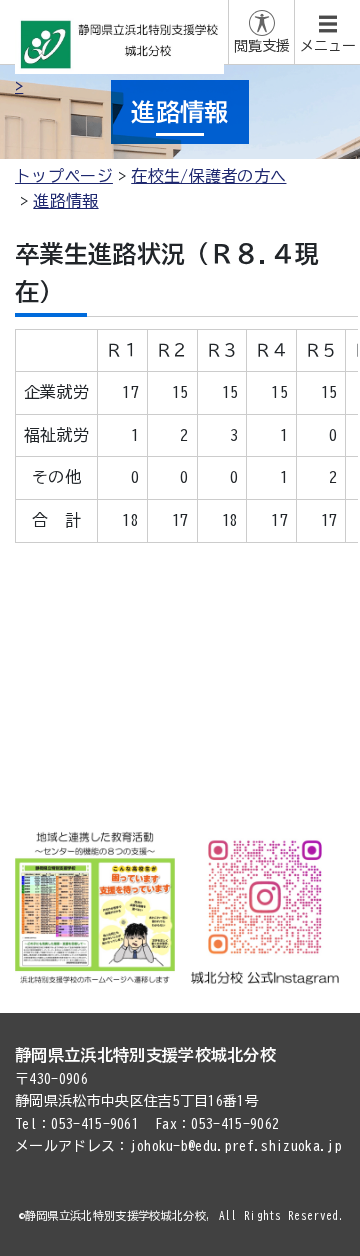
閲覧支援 (262, 46)
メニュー (328, 46)
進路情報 (65, 201)
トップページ (64, 176)
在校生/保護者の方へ (208, 176)
